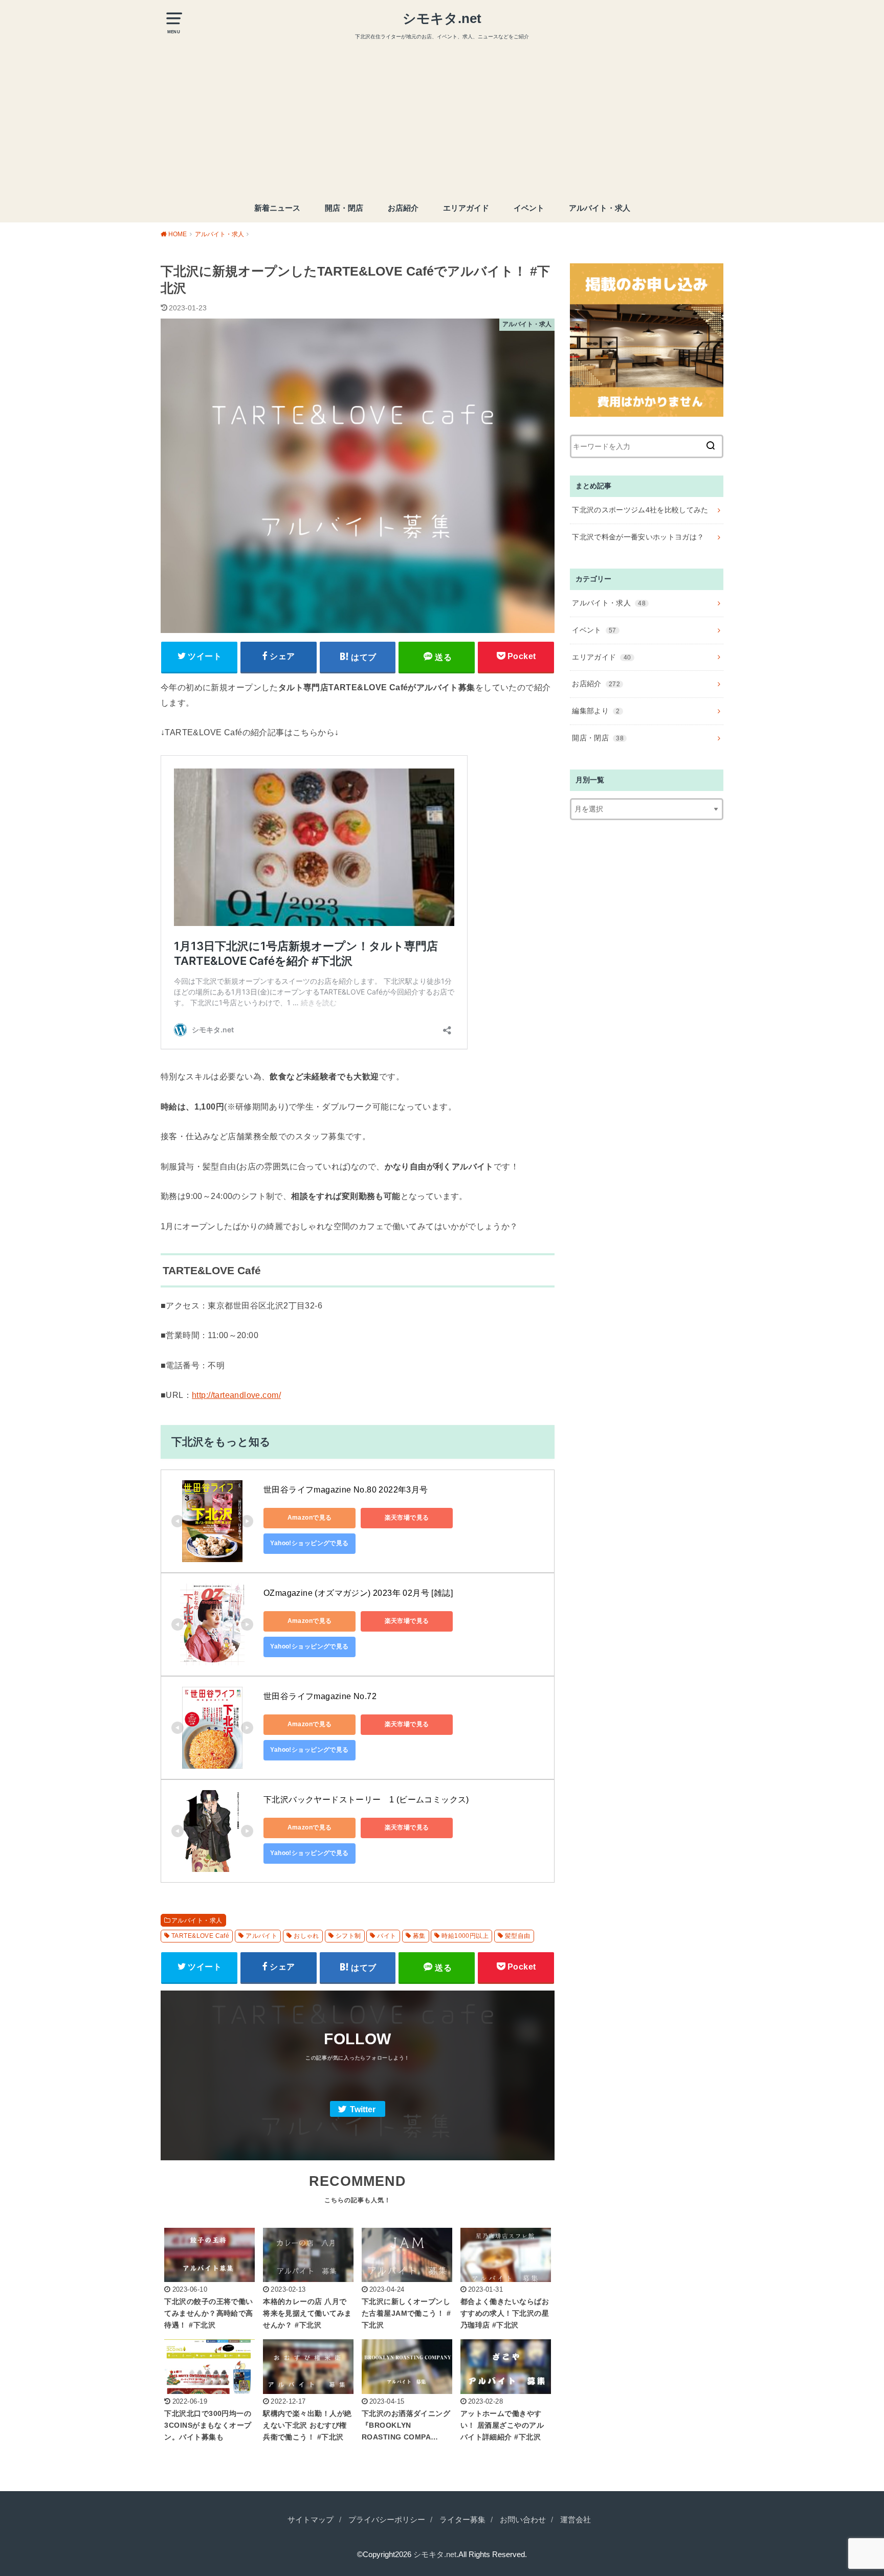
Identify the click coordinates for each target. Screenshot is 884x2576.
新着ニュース (277, 208)
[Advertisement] (442, 118)
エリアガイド (466, 208)
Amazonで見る (310, 1518)
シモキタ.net (442, 18)
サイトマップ (311, 2520)
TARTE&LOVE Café (200, 1936)
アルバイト (261, 1936)
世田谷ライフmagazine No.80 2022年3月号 (346, 1490)
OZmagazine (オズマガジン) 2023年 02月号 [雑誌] (358, 1593)
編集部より (596, 711)
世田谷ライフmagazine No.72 (320, 1696)
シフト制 (348, 1936)
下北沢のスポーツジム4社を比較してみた (640, 510)
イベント (529, 208)
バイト (386, 1936)
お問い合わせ (523, 2520)
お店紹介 (403, 208)
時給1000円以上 (465, 1936)
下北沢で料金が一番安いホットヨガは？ (638, 537)
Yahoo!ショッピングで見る (309, 1543)
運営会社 (576, 2520)
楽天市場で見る (407, 1518)
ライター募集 (462, 2520)
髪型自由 (518, 1936)
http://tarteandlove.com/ (236, 1395)
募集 (419, 1936)
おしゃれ (306, 1936)
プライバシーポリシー (387, 2520)
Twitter (363, 2109)
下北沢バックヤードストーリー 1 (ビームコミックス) (366, 1800)
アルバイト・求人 (600, 208)
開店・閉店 (344, 208)
